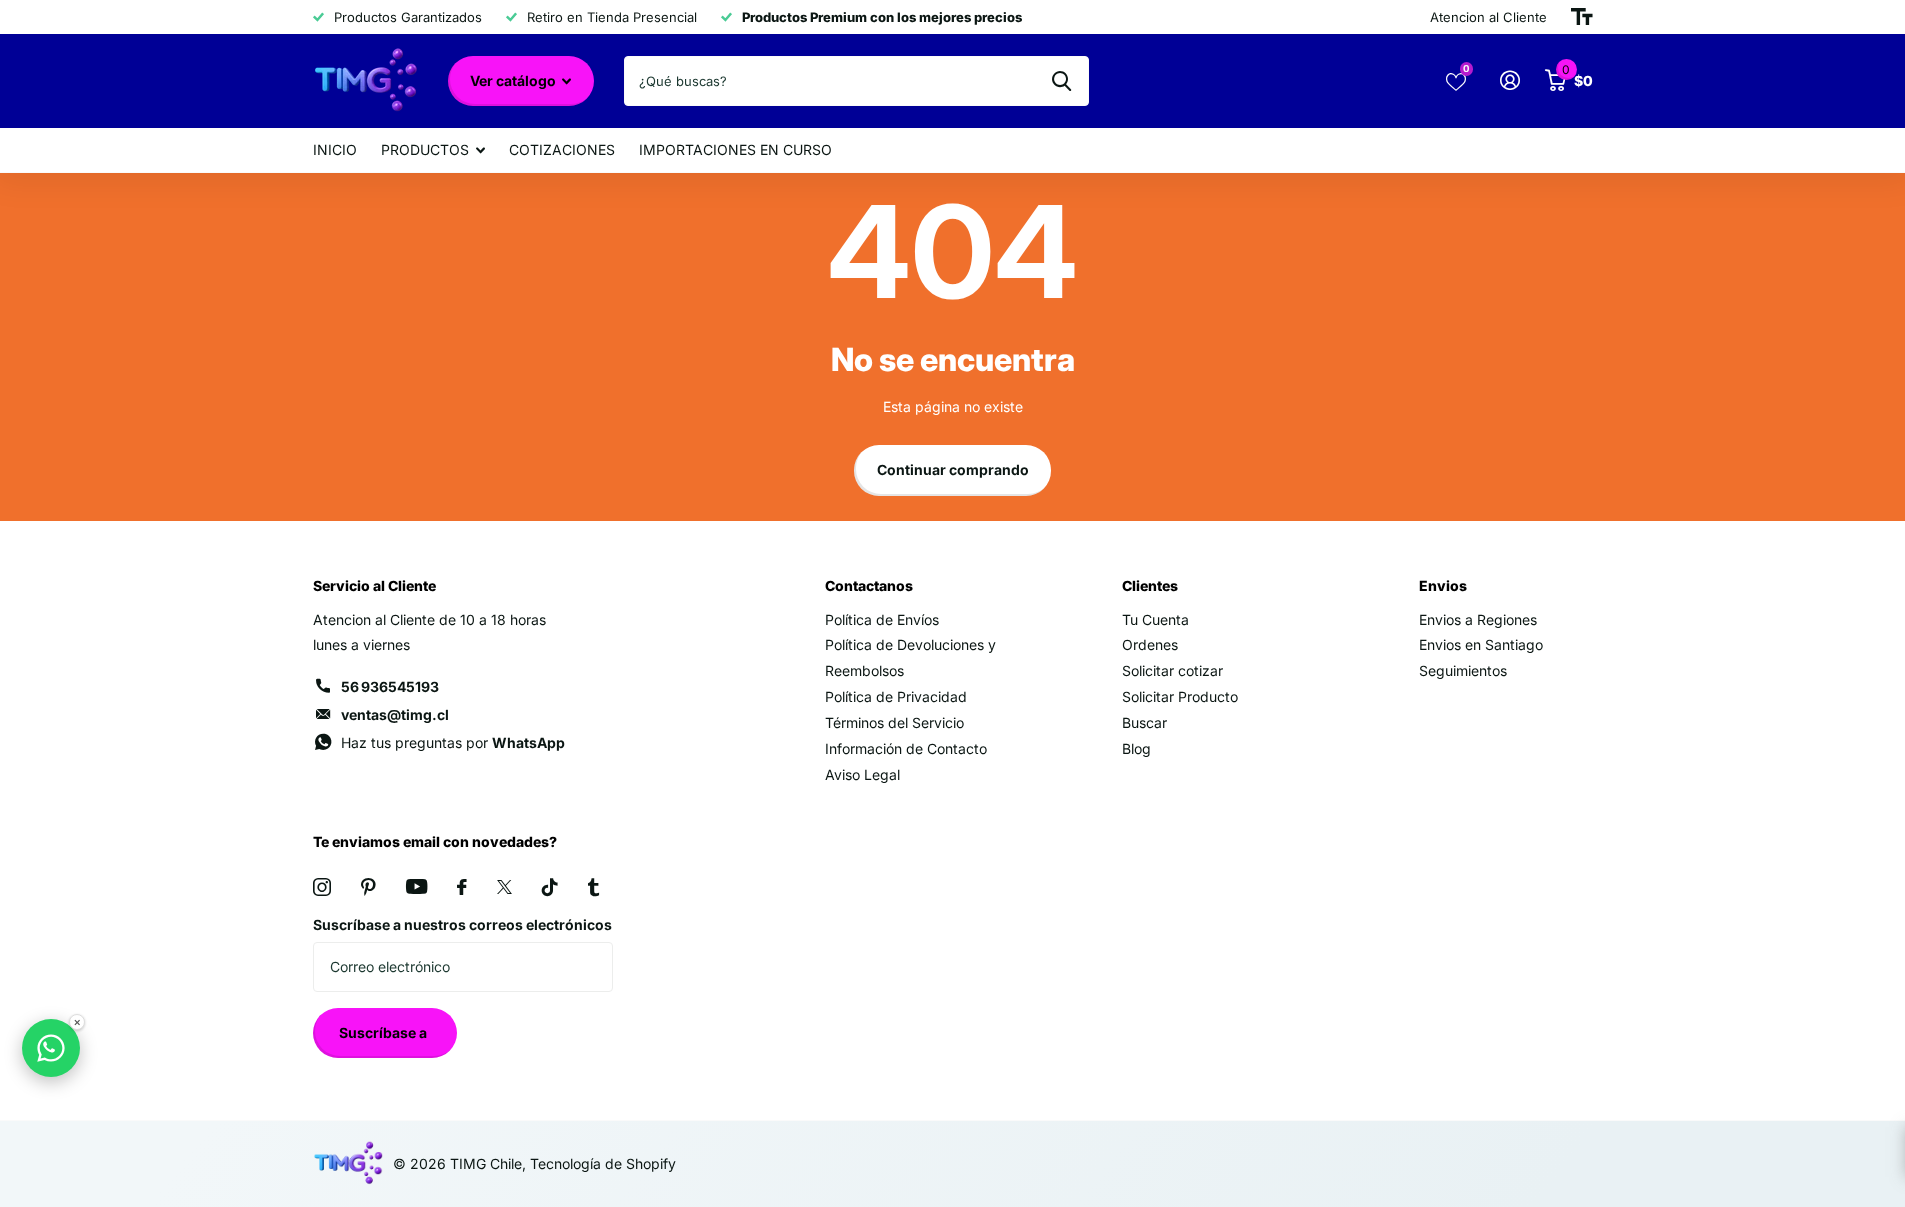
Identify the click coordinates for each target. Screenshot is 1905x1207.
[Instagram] (322, 887)
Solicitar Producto (1180, 696)
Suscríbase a (384, 1032)
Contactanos (869, 585)
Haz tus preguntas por (453, 742)
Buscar (1144, 722)
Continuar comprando (953, 469)
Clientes (1150, 585)
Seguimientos (1463, 670)
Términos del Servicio (894, 722)
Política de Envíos (882, 619)
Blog (1136, 748)
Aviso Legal (862, 774)
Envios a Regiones (1478, 619)
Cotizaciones (562, 149)
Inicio (335, 149)
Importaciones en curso (735, 149)
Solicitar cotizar (1172, 670)
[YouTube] (416, 886)
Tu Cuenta (1155, 619)
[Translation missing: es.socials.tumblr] (593, 887)
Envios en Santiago (1481, 644)
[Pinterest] (368, 887)
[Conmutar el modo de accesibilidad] (1582, 17)
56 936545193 (390, 686)
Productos (425, 149)
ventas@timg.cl (395, 714)
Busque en (1061, 81)
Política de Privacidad (896, 696)
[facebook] (462, 887)
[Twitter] (504, 887)
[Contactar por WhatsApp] (51, 1048)
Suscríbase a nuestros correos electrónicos (462, 924)
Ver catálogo (514, 80)
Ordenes (1150, 644)
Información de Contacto (906, 748)
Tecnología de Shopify (603, 1163)
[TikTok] (550, 887)
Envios (1443, 585)
